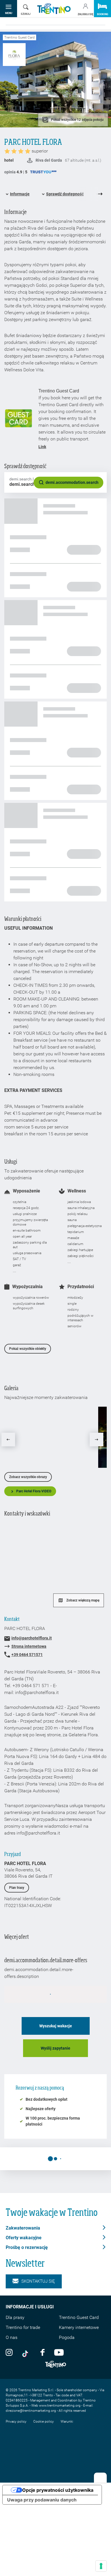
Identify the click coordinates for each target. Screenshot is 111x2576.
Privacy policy (16, 2421)
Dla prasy (15, 2317)
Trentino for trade (23, 2327)
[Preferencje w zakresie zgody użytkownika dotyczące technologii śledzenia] (101, 2566)
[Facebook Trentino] (42, 2352)
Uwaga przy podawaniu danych (42, 2500)
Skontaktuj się (38, 2281)
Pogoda (67, 2337)
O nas (12, 2337)
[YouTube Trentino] (59, 2352)
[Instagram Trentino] (9, 2352)
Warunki (67, 2421)
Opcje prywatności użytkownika (58, 2490)
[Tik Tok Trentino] (26, 2352)
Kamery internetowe (79, 2327)
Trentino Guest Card (79, 2317)
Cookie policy (44, 2421)
